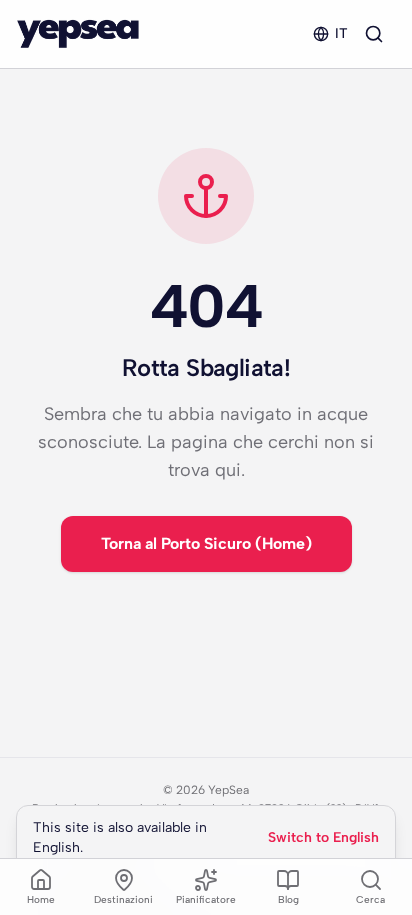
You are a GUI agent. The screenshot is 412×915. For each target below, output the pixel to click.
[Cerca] (374, 34)
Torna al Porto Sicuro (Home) (206, 543)
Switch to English (323, 837)
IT (341, 33)
